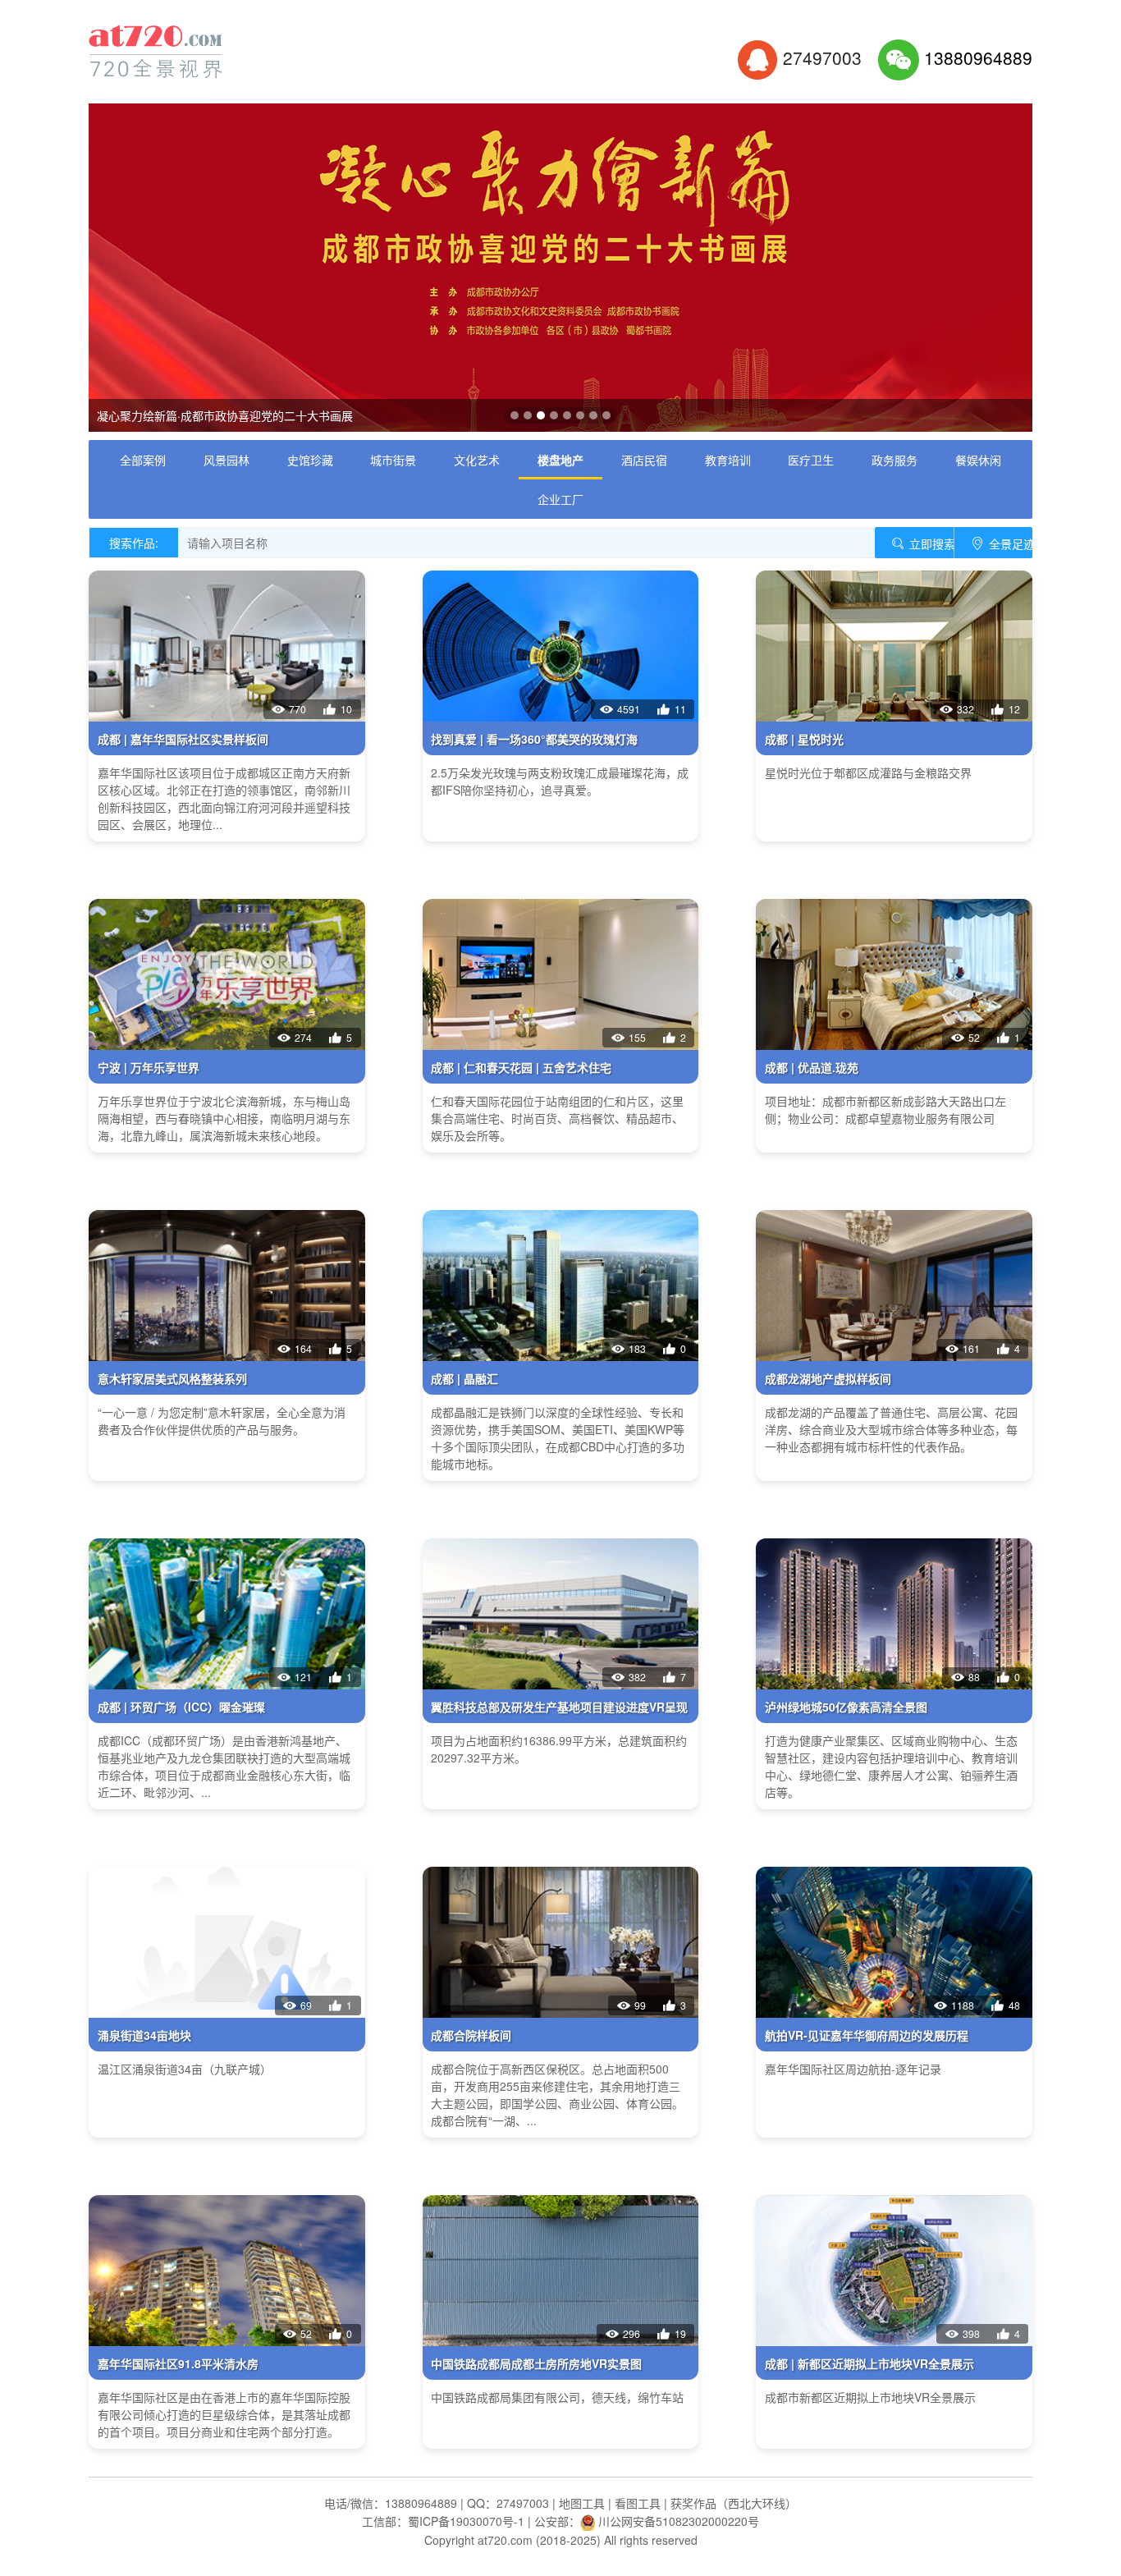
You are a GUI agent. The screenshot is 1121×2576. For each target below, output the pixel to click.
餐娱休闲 (978, 460)
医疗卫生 (811, 460)
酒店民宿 (644, 460)
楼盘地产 (560, 460)
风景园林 (226, 460)
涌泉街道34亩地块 (144, 2035)
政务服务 (895, 460)
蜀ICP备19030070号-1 (466, 2521)
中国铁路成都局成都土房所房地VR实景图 (536, 2363)
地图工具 (582, 2503)
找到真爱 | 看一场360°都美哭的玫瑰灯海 (534, 739)
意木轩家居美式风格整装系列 (172, 1378)
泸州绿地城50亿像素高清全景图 (846, 1707)
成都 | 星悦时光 (804, 739)
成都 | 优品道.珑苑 (812, 1067)
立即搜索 (930, 543)
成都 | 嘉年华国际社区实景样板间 (183, 739)
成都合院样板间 (471, 2035)
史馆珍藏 (310, 460)
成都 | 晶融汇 (464, 1378)
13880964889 (978, 57)
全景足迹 (1009, 543)
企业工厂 (560, 499)
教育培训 (728, 460)
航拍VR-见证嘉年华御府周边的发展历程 (867, 2035)
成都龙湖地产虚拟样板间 (828, 1378)
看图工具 (638, 2503)
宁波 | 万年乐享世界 (149, 1067)
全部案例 (143, 460)
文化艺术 (477, 460)
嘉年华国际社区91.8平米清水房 (178, 2363)
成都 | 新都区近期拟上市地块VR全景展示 (869, 2363)
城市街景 (393, 460)
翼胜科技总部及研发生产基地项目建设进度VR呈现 (559, 1707)
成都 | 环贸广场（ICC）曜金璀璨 (181, 1707)
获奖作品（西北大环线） (734, 2503)
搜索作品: (134, 543)
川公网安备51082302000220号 (679, 2521)
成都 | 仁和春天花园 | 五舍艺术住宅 (521, 1067)
